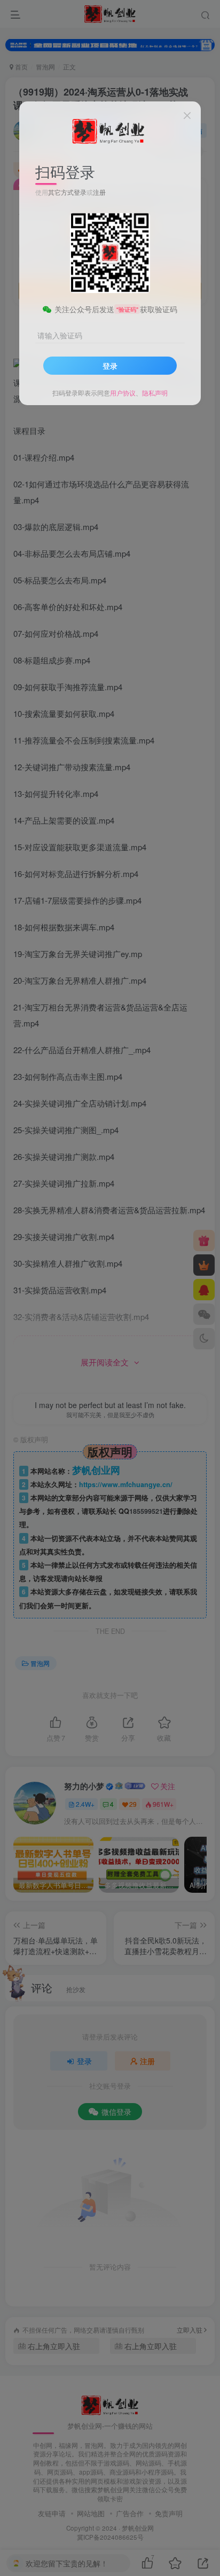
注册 (99, 192)
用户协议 (123, 393)
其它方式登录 (67, 192)
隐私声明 (155, 393)
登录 (110, 366)
